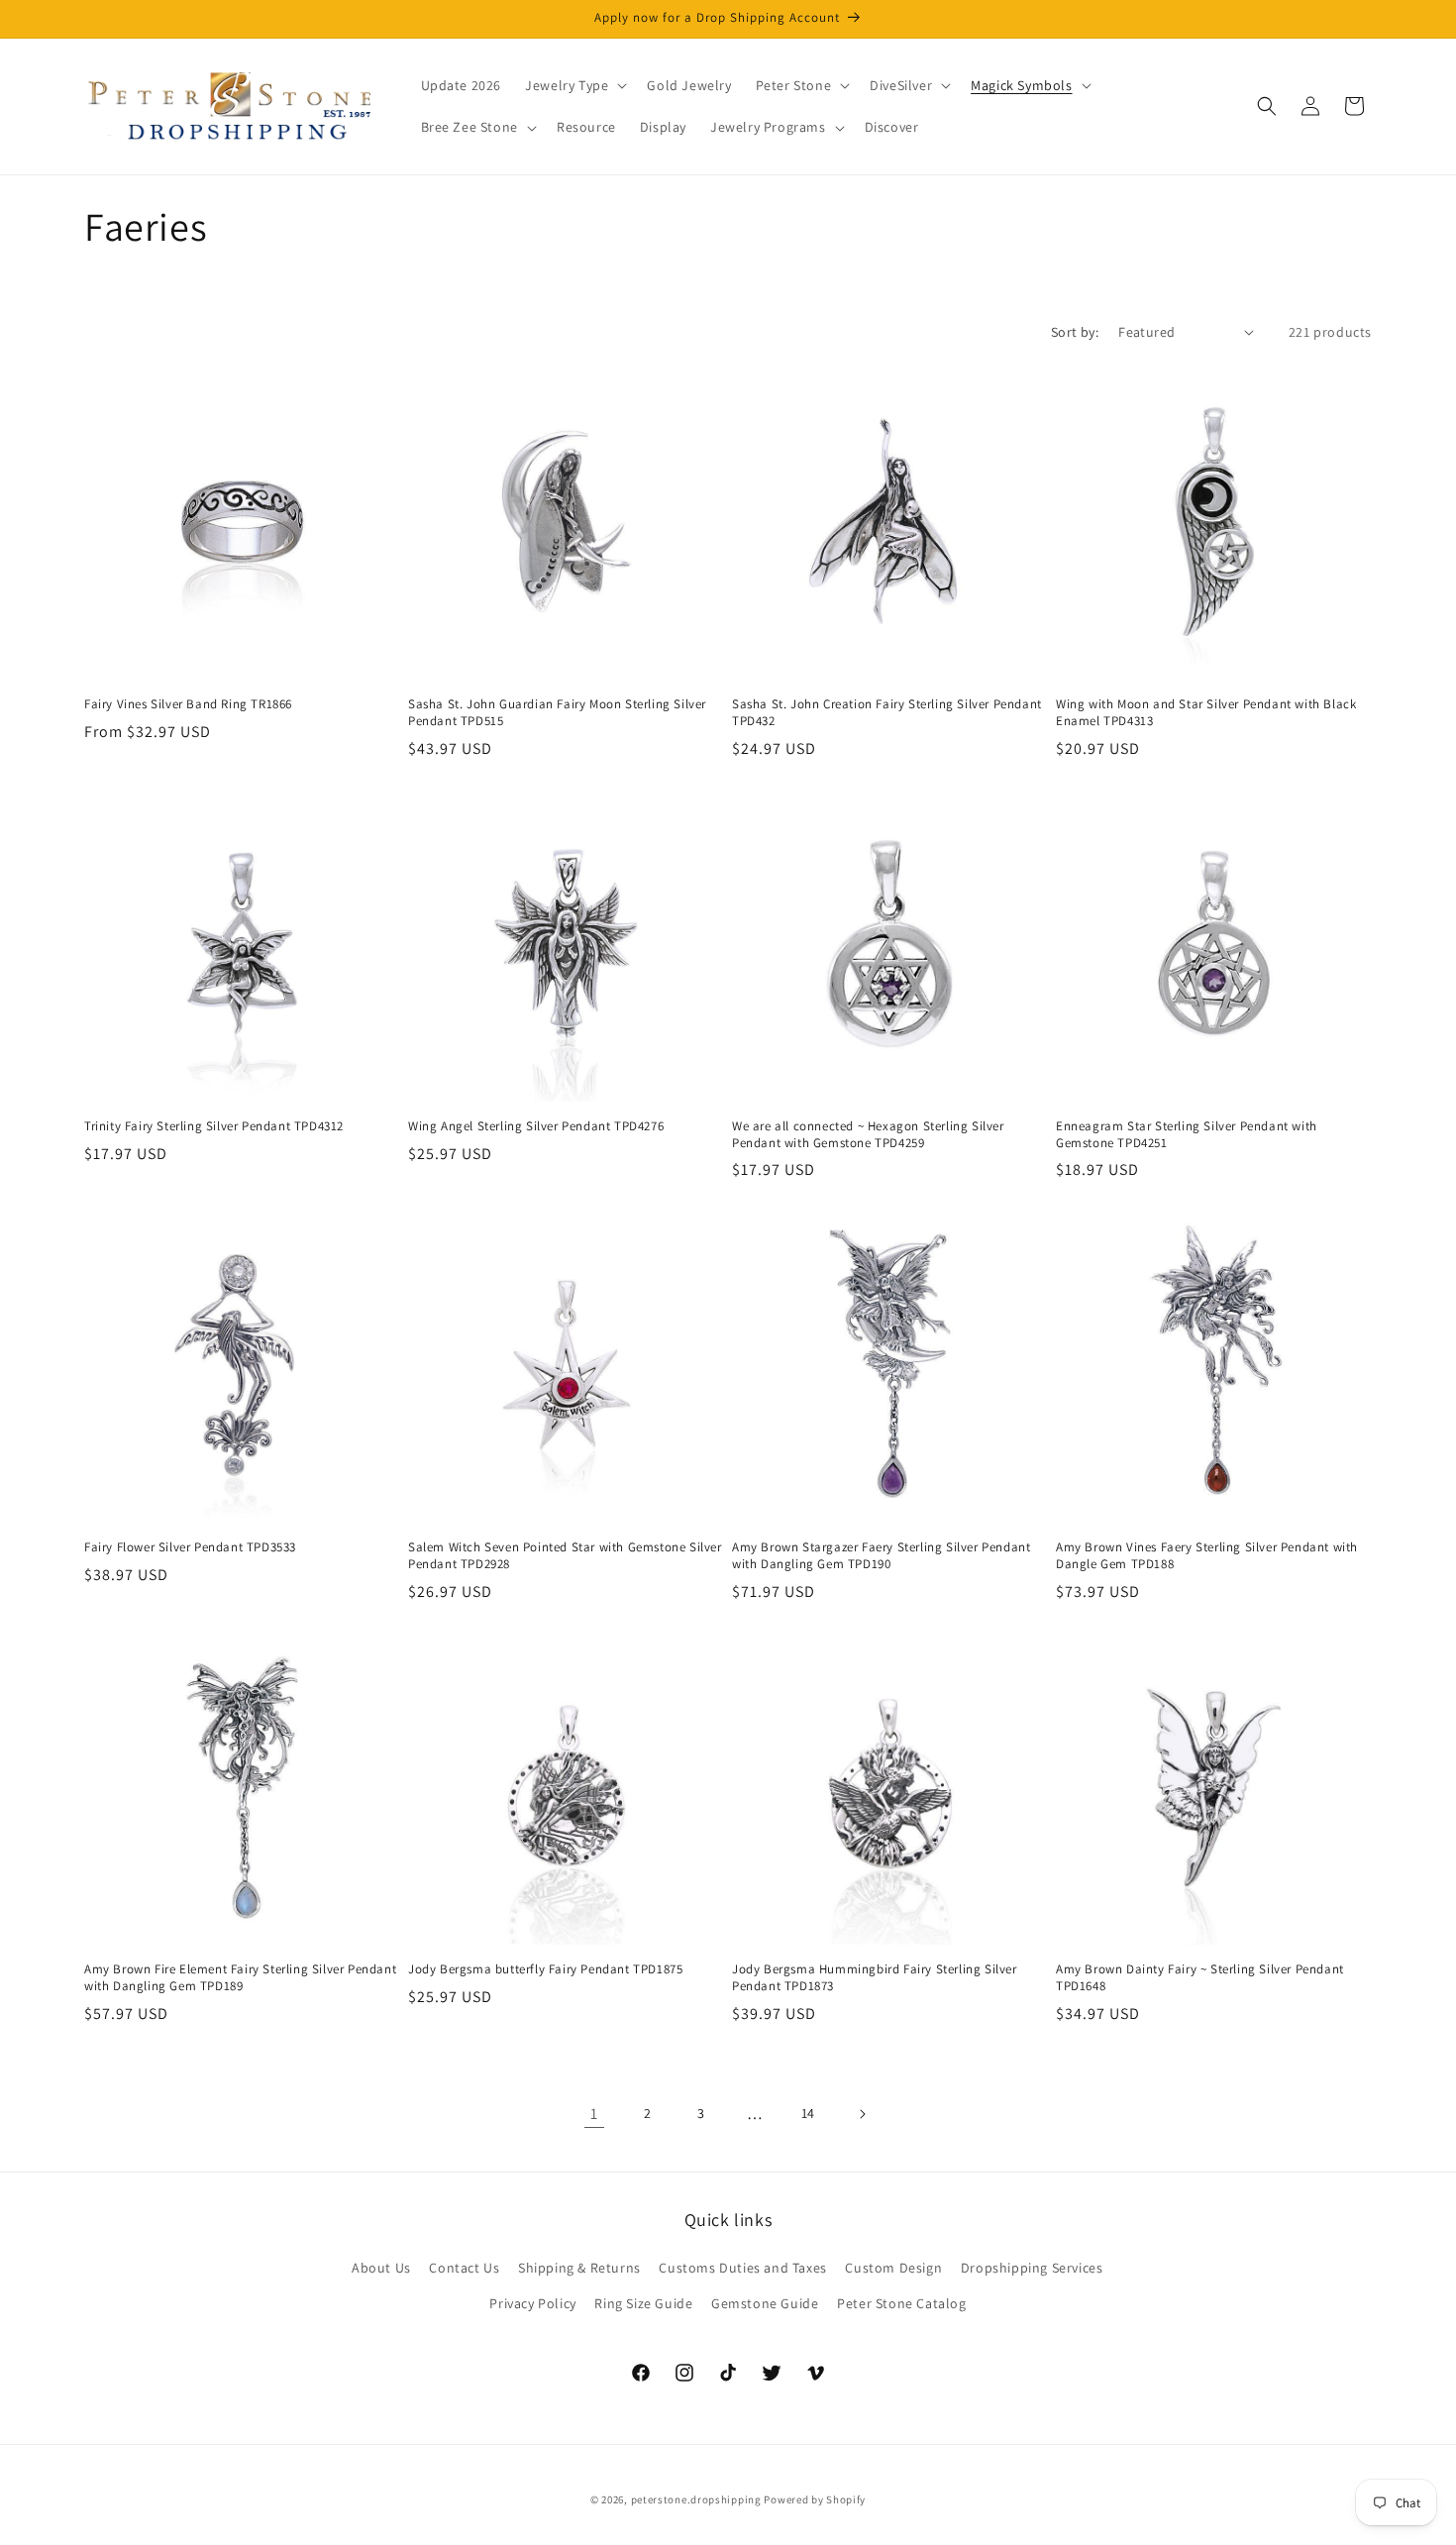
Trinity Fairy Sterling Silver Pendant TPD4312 (214, 1126)
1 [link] (594, 2114)
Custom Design (893, 2268)
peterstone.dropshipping (696, 2499)
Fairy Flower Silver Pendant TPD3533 (190, 1547)
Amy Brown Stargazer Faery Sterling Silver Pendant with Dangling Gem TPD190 (881, 1556)
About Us (381, 2268)
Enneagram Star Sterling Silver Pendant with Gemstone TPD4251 (1187, 1135)
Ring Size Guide (643, 2303)
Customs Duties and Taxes (742, 2268)
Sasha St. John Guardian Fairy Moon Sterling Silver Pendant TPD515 (557, 713)
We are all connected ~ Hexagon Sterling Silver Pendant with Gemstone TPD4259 (868, 1135)
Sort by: (1075, 332)
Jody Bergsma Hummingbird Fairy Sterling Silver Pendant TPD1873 (875, 1978)
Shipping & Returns (579, 2268)
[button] (574, 85)
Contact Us (464, 2268)
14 (808, 2113)
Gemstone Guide (765, 2303)
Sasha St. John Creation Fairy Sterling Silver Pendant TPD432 (887, 713)
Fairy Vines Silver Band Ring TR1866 (188, 704)
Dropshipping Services (1032, 2268)
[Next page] (862, 2114)
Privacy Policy (532, 2303)
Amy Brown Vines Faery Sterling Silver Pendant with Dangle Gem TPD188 (1207, 1556)
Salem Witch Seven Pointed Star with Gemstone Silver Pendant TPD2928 (565, 1556)
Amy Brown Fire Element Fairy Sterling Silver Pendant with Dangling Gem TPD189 (240, 1978)
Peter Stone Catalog (901, 2303)
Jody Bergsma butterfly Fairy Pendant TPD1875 (545, 1969)
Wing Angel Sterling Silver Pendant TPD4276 (536, 1126)
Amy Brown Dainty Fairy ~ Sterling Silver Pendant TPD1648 (1200, 1978)
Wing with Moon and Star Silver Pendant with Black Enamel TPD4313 (1206, 713)
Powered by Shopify (815, 2499)
